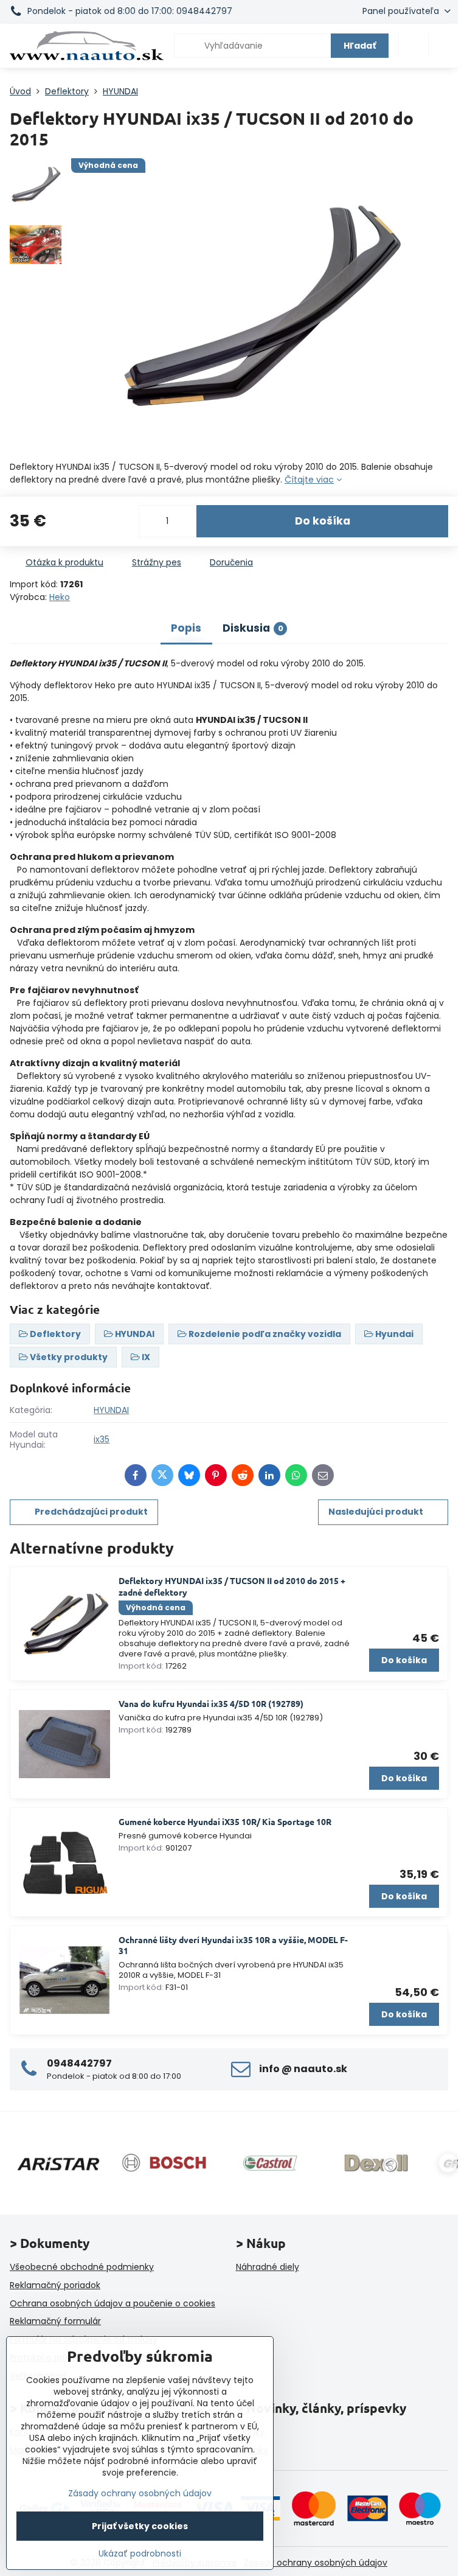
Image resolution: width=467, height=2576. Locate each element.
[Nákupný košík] (413, 46)
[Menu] (443, 46)
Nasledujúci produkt (376, 1512)
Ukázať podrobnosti (140, 2554)
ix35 (102, 1439)
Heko (60, 597)
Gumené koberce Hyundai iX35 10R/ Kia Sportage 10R (225, 1821)
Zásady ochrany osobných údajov (316, 2563)
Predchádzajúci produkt (91, 1512)
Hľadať (360, 46)
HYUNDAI (111, 1410)
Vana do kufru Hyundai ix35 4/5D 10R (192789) (211, 1703)
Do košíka (323, 521)
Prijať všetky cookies (140, 2526)
